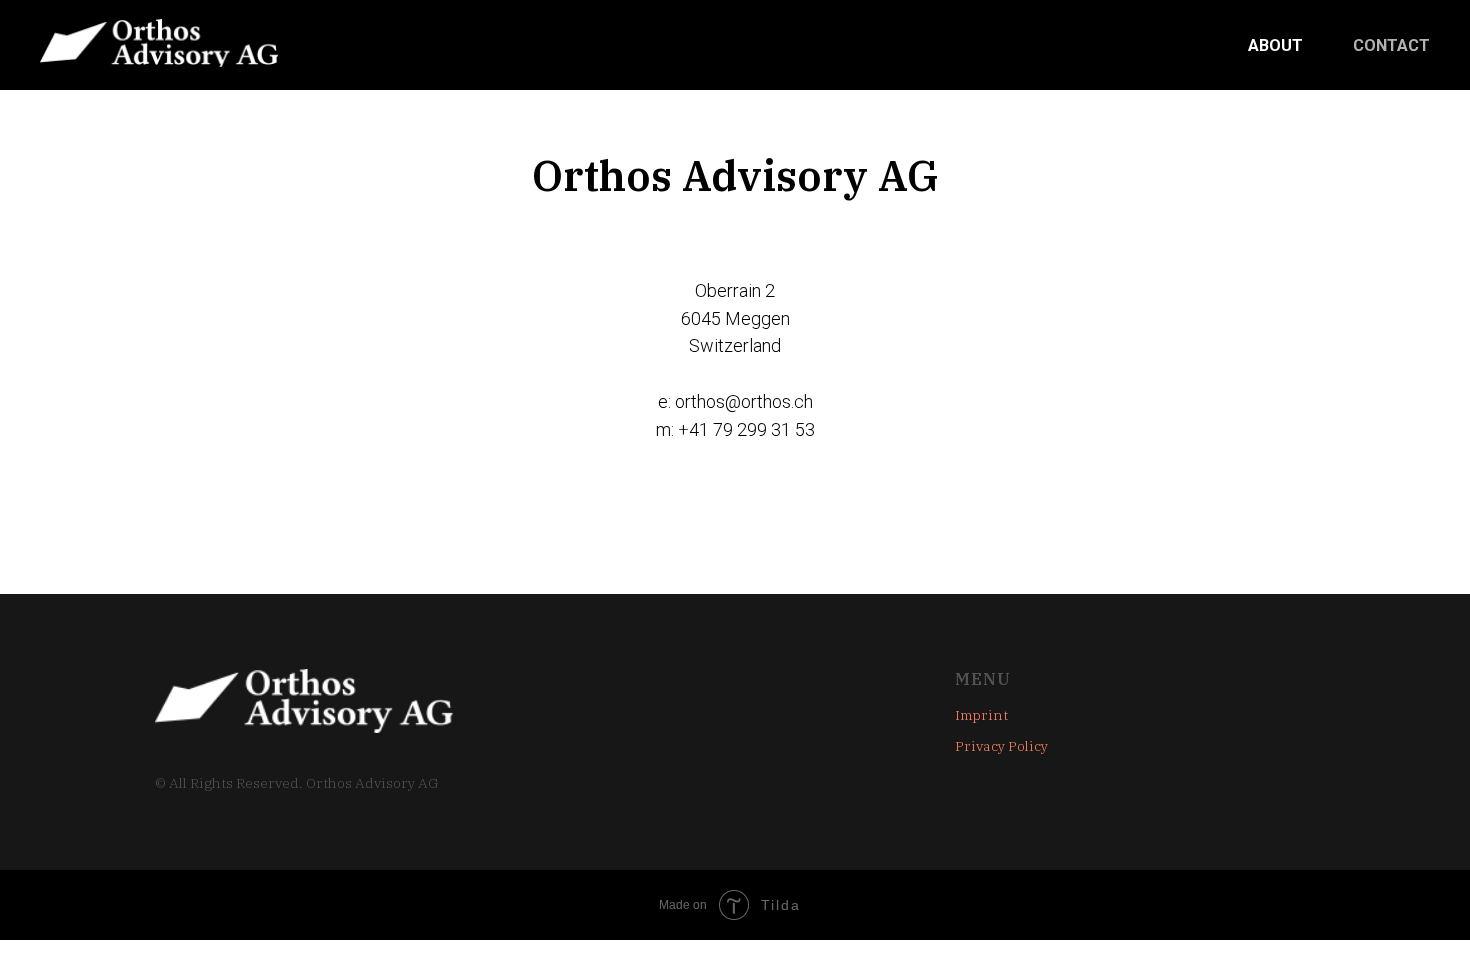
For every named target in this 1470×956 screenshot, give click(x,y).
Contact (1391, 45)
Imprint (981, 715)
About (1275, 45)
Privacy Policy (1001, 746)
